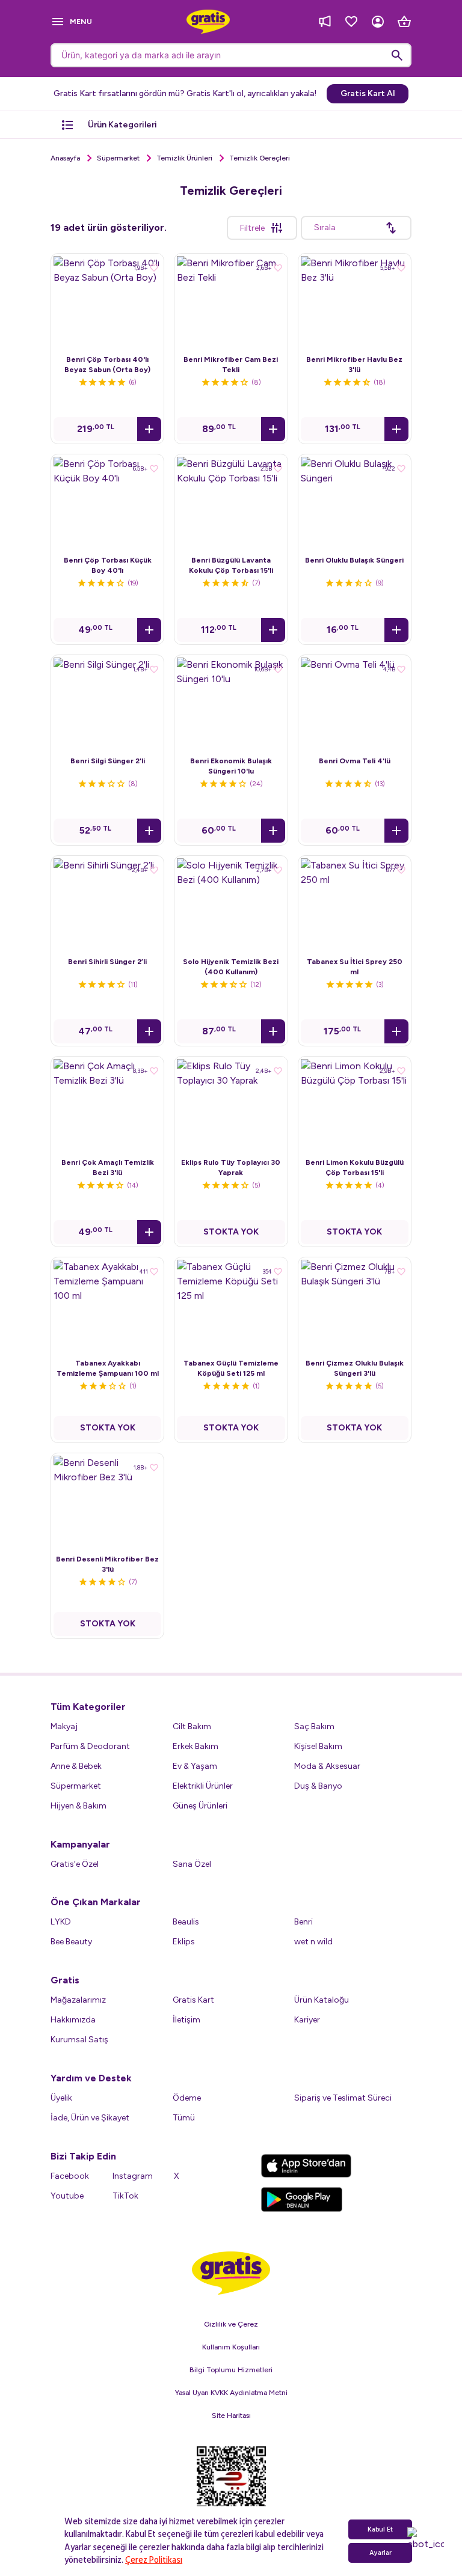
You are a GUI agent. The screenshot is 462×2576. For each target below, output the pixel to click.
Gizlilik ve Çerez (231, 2324)
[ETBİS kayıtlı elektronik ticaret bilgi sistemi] (231, 2486)
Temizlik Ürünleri (184, 158)
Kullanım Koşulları (231, 2347)
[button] (149, 429)
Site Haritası (231, 2416)
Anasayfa (65, 158)
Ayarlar (380, 2553)
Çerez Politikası (154, 2560)
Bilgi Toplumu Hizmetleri (231, 2370)
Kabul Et (380, 2529)
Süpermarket (118, 158)
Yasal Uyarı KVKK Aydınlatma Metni (231, 2393)
